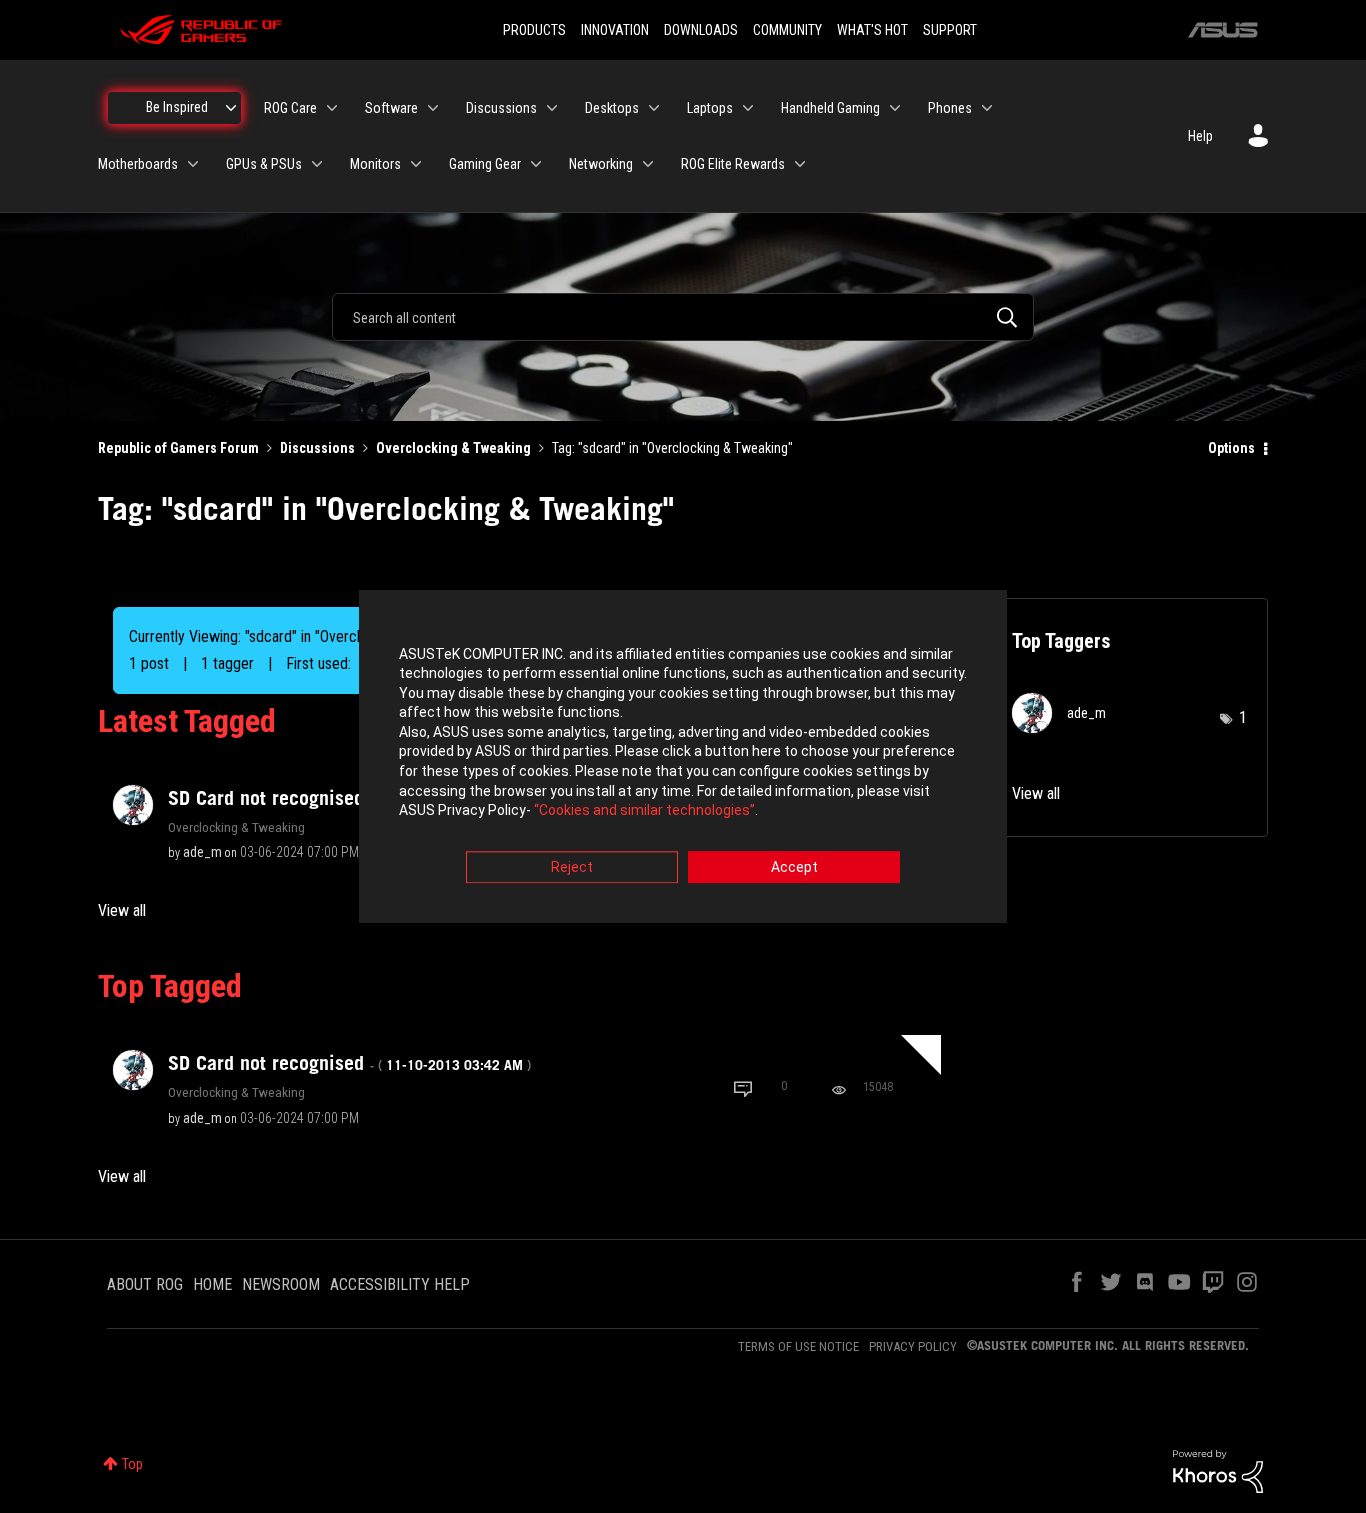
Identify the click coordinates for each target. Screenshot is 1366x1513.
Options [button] (1231, 448)
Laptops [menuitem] (710, 108)
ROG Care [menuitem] (290, 108)
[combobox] (683, 317)
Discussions (317, 448)
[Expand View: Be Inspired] (231, 108)
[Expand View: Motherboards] (193, 164)
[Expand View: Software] (433, 108)
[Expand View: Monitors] (416, 164)
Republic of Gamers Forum (178, 448)
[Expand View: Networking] (648, 164)
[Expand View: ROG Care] (332, 108)
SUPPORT (950, 30)
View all (122, 910)
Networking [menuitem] (601, 164)
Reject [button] (572, 867)
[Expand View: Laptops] (748, 108)
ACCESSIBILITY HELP (400, 1284)
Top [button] (132, 1464)
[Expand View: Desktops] (654, 108)
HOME (212, 1284)
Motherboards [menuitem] (138, 164)
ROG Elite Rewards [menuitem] (733, 164)
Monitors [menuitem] (375, 164)
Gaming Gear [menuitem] (485, 164)
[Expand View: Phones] (987, 108)
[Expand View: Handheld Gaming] (895, 108)
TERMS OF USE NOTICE (798, 1346)
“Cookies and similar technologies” (644, 811)
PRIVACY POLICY (913, 1346)
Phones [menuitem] (950, 108)
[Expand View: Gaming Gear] (536, 164)
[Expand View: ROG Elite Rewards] (800, 164)
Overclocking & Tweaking (453, 448)
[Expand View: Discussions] (552, 108)
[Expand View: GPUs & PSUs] (317, 164)
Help (1200, 136)
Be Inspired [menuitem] (177, 107)
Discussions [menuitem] (501, 108)
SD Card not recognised (349, 798)
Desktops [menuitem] (612, 108)
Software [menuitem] (391, 108)
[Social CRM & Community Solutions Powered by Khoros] (1218, 1470)
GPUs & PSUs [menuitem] (264, 164)
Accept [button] (794, 867)
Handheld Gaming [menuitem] (830, 108)
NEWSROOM (281, 1284)
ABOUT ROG (145, 1284)
